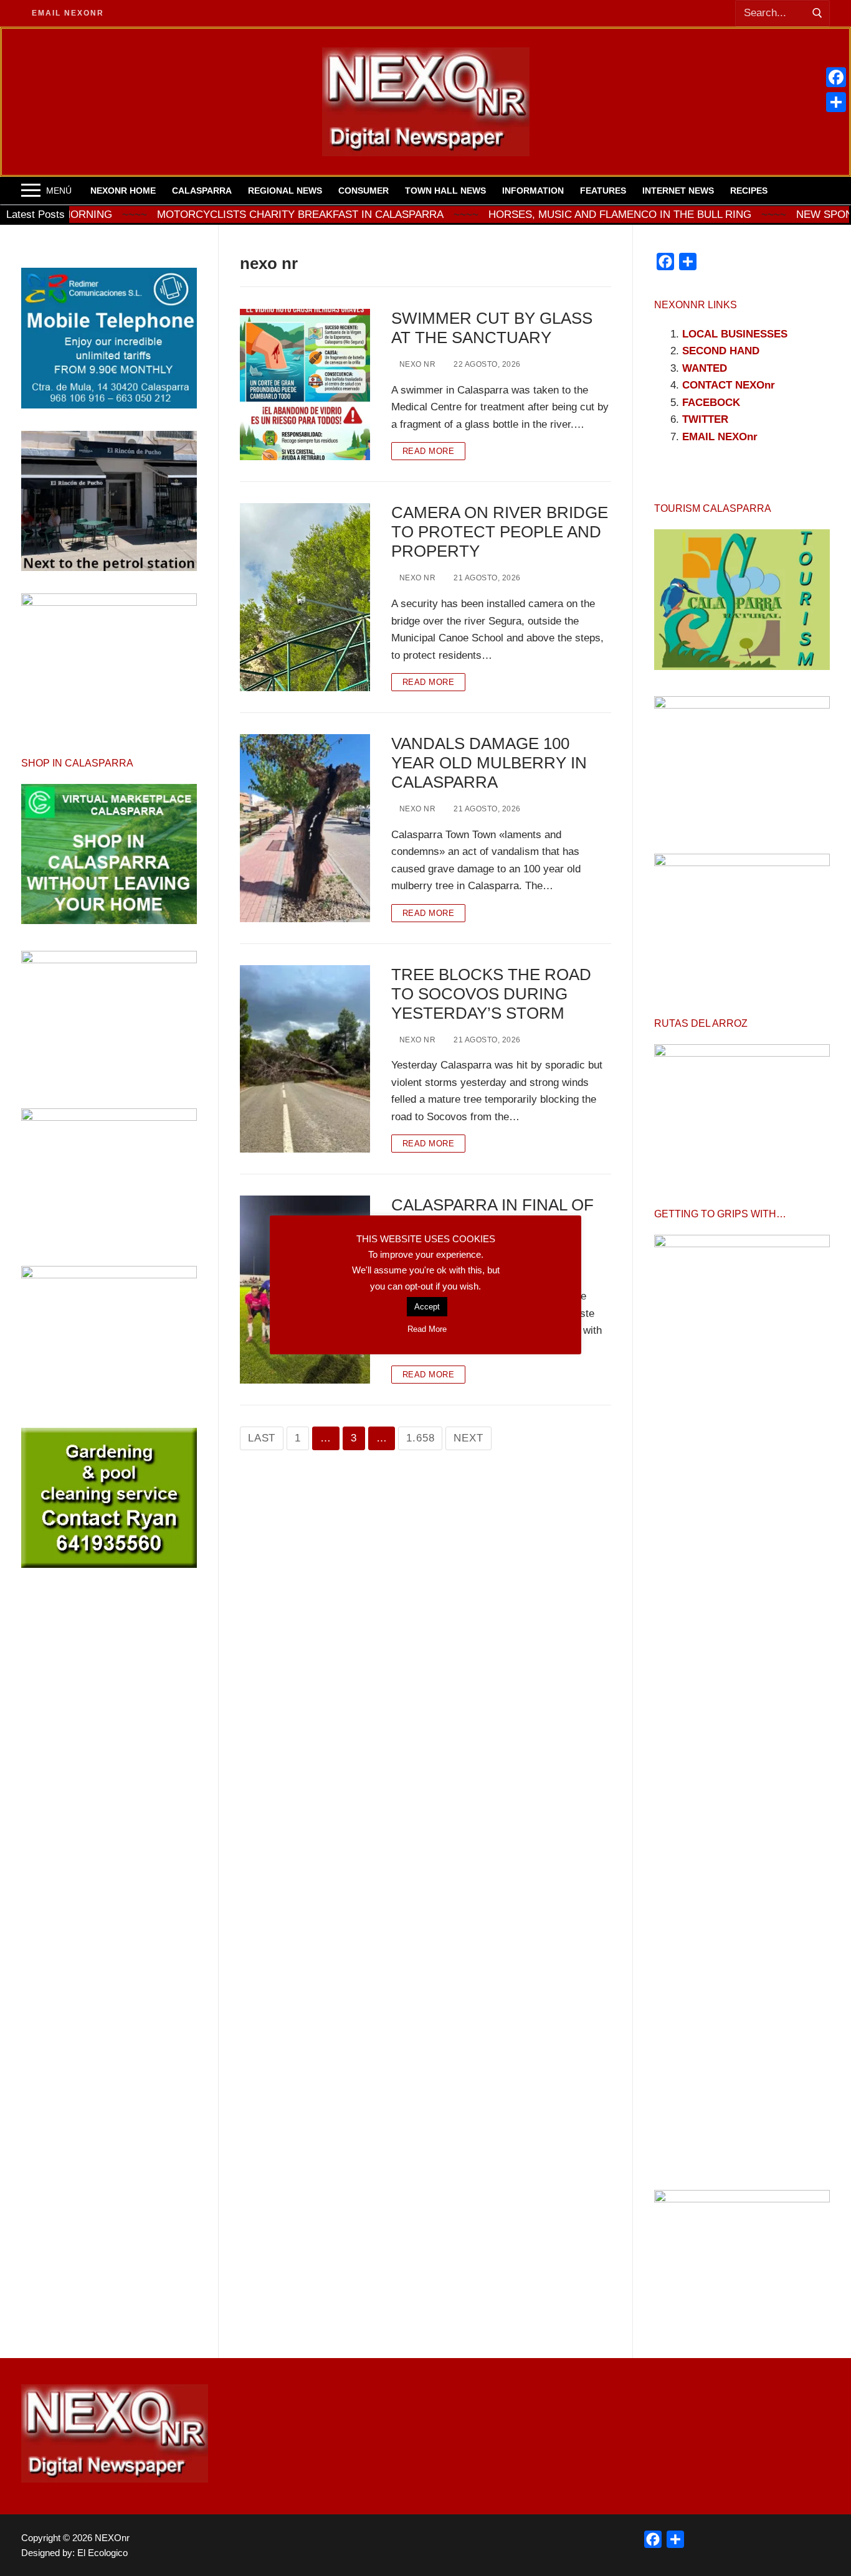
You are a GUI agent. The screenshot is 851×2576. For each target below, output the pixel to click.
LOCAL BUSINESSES (735, 334)
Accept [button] (427, 1307)
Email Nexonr (68, 13)
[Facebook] (836, 77)
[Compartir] (836, 102)
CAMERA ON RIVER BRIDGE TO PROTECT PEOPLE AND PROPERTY (500, 532)
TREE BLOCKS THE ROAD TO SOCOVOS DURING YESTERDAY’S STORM (491, 994)
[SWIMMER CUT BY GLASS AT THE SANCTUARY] (305, 385)
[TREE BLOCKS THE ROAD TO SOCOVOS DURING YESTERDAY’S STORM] (305, 1059)
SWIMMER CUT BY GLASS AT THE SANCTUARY (492, 328)
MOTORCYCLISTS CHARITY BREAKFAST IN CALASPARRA (212, 215)
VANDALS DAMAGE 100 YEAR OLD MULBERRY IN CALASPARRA (489, 763)
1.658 (420, 1438)
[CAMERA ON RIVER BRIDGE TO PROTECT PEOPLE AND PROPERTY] (305, 597)
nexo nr (416, 364)
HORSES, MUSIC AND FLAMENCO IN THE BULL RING (531, 215)
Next (468, 1438)
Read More (429, 451)
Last (262, 1438)
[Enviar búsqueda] (817, 13)
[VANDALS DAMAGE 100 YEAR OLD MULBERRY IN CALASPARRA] (305, 828)
